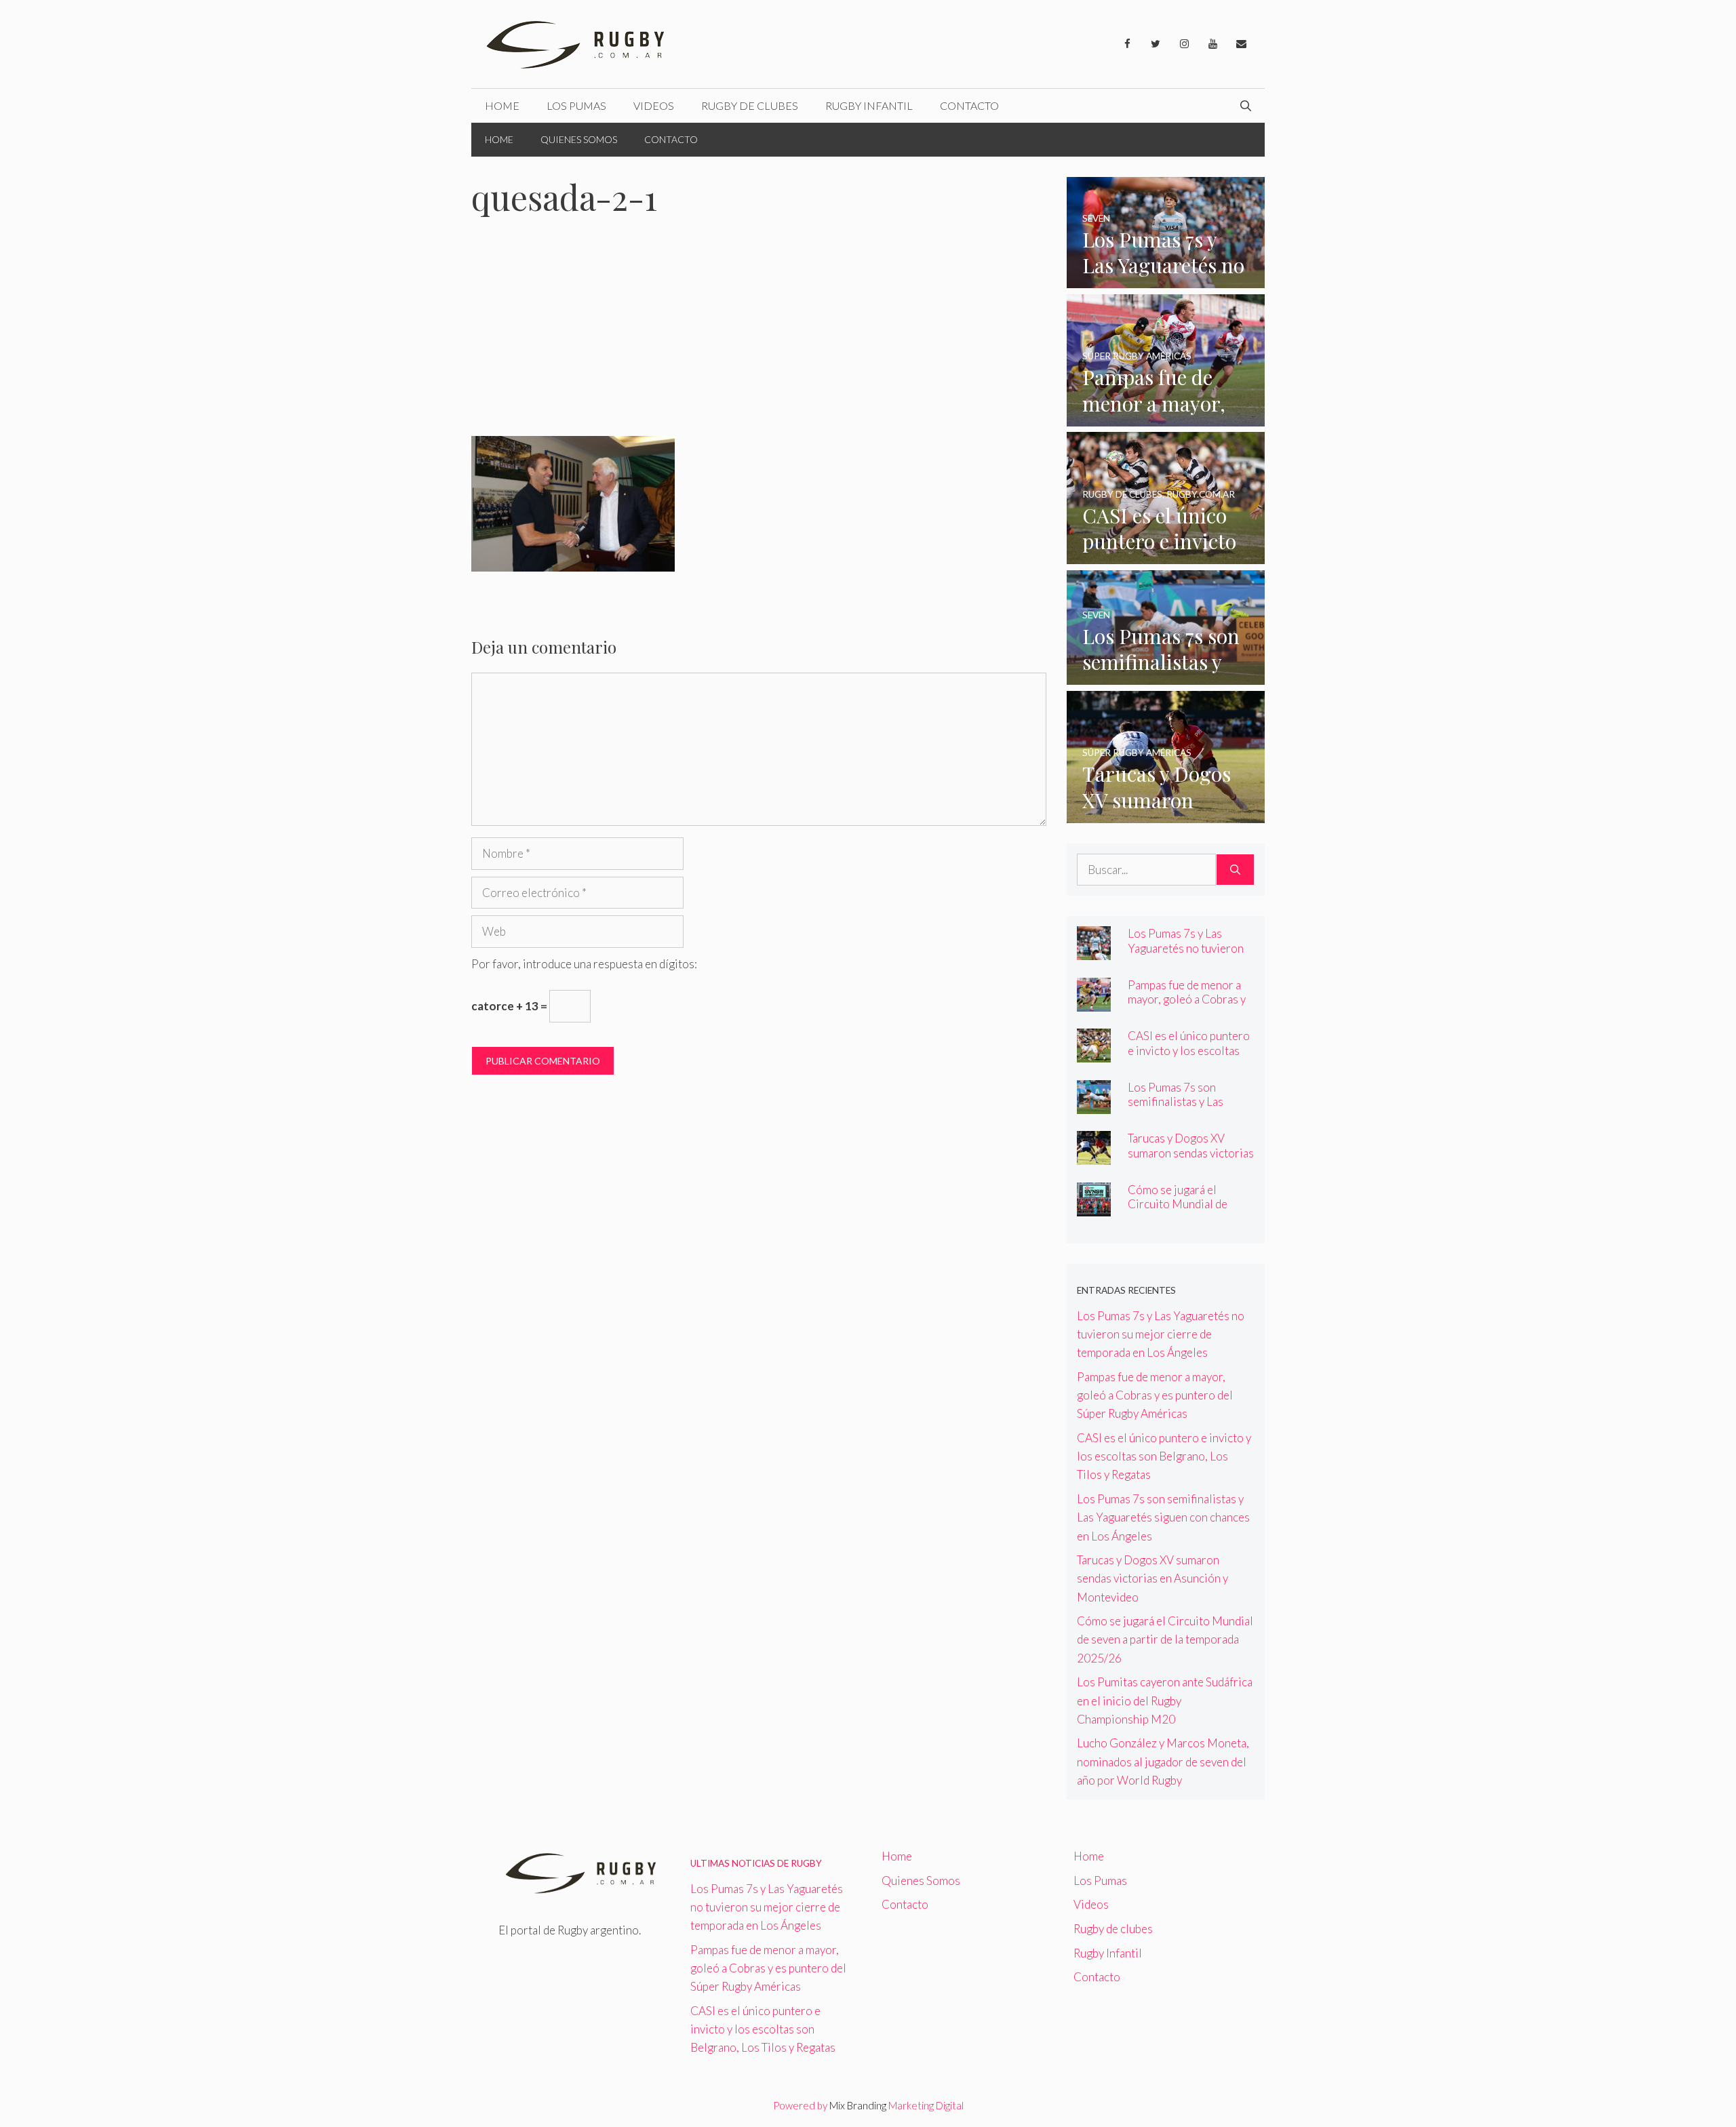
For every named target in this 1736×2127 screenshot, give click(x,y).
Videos (654, 105)
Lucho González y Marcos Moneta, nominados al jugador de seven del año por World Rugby (1163, 1761)
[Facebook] (1127, 44)
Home (502, 105)
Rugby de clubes (750, 105)
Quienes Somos (579, 139)
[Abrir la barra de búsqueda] (1246, 106)
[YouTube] (1212, 44)
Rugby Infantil (869, 105)
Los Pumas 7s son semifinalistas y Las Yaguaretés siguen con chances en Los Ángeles (1186, 1109)
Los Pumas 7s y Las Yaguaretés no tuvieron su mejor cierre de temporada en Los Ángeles (1161, 1334)
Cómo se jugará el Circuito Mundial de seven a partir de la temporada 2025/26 (1178, 1211)
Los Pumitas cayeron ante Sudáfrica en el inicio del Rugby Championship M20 (1165, 1700)
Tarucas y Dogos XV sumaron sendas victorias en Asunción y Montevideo (1191, 1159)
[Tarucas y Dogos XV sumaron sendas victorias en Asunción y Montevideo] (1166, 814)
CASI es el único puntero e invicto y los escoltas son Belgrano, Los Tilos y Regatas (1190, 1057)
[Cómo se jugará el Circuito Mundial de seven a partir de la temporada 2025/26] (1094, 1207)
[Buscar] (1235, 870)
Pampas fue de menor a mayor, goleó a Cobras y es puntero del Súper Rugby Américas (1187, 1006)
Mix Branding (858, 2105)
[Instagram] (1184, 44)
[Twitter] (1156, 44)
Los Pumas (576, 105)
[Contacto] (1241, 44)
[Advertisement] (759, 336)
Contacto (969, 105)
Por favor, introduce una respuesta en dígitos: (584, 964)
